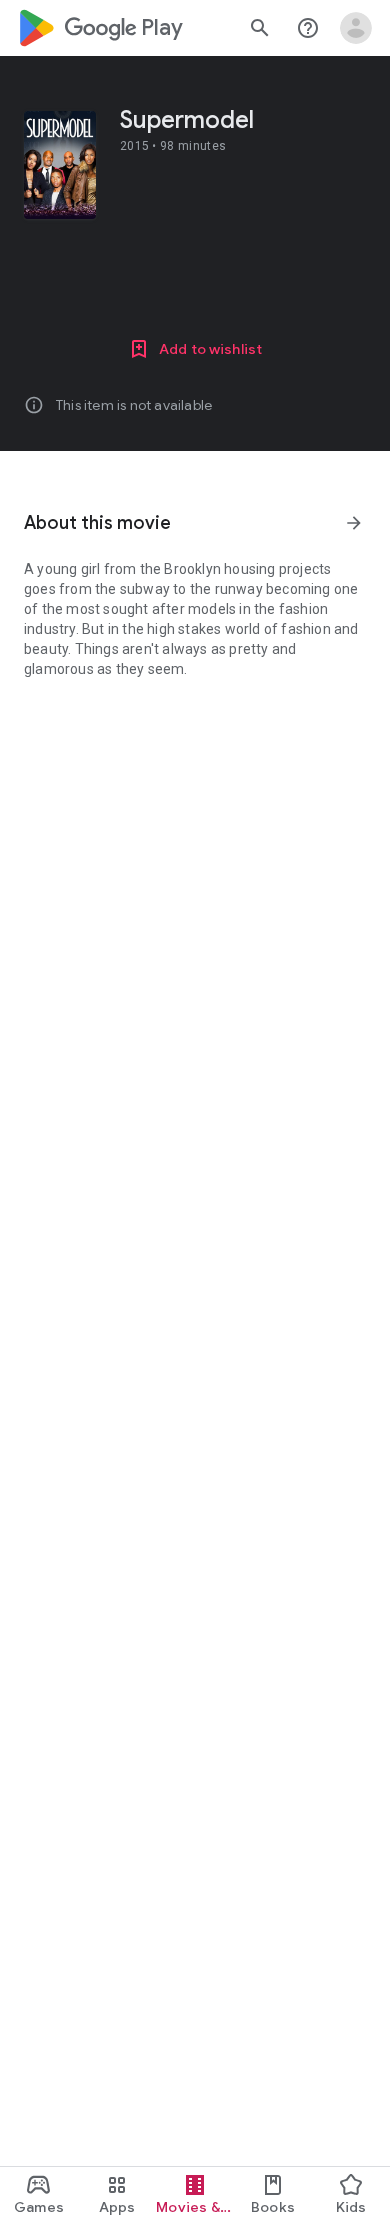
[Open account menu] (356, 28)
